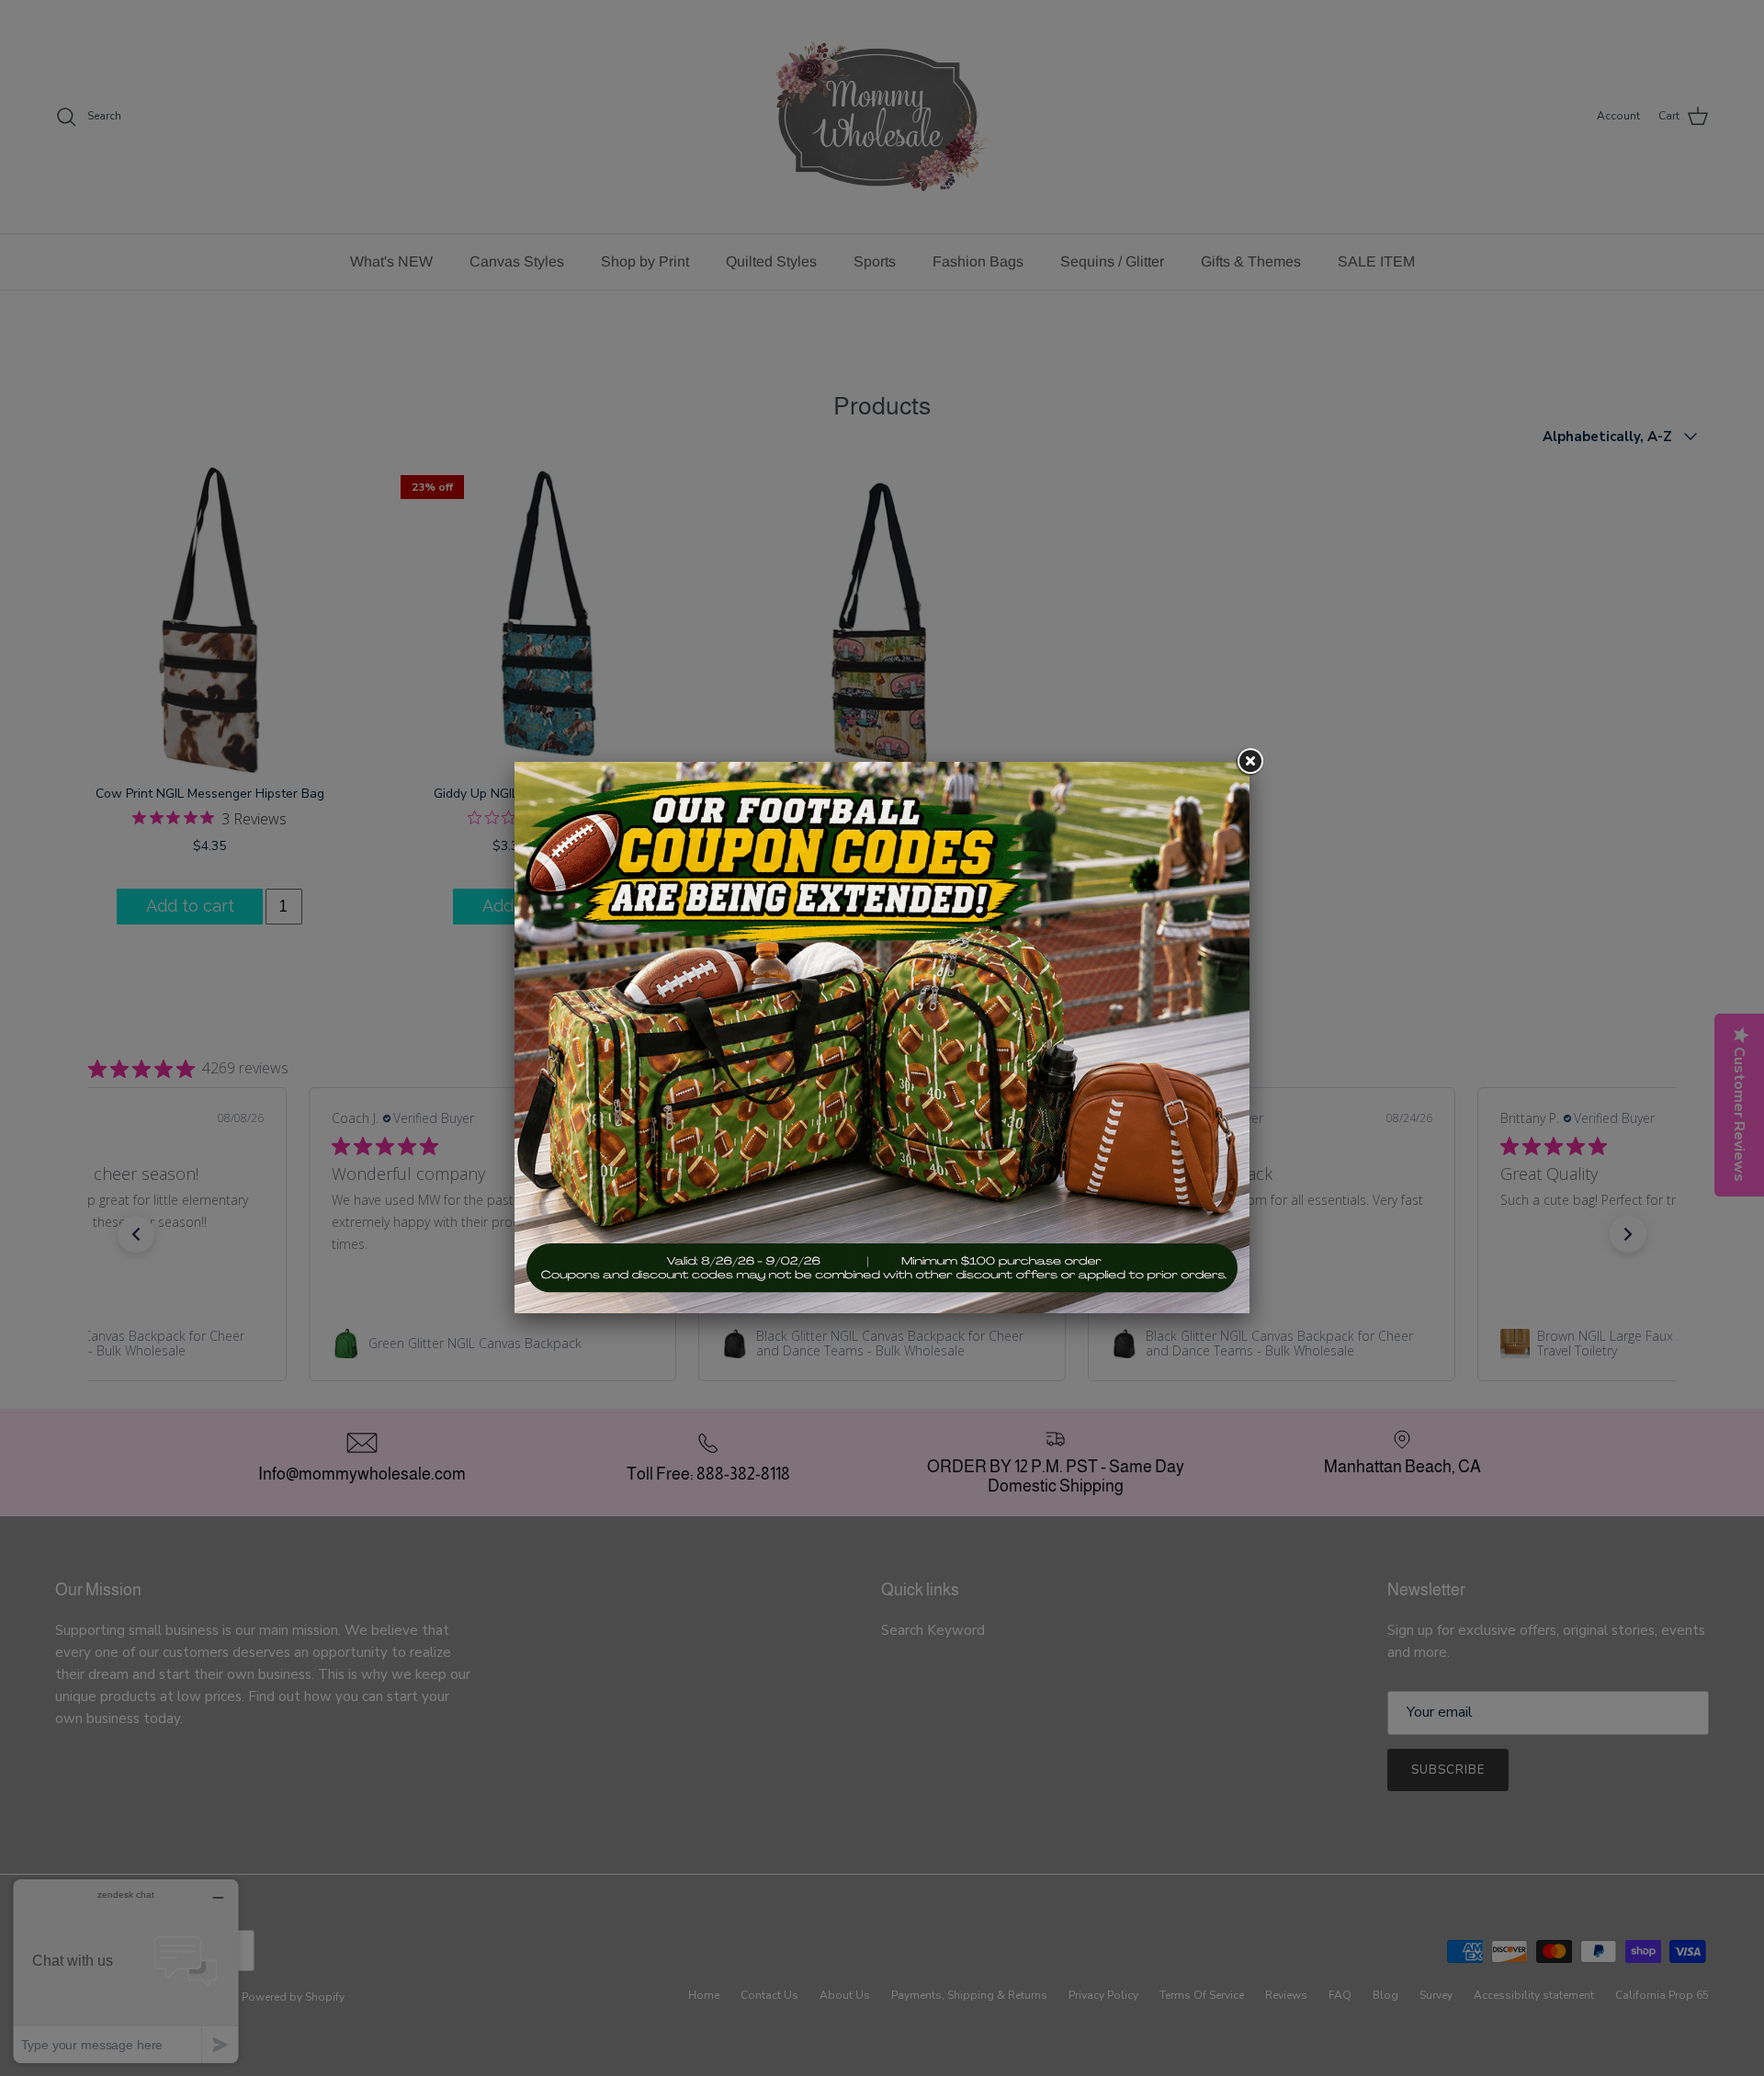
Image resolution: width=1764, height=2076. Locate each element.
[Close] (1249, 762)
